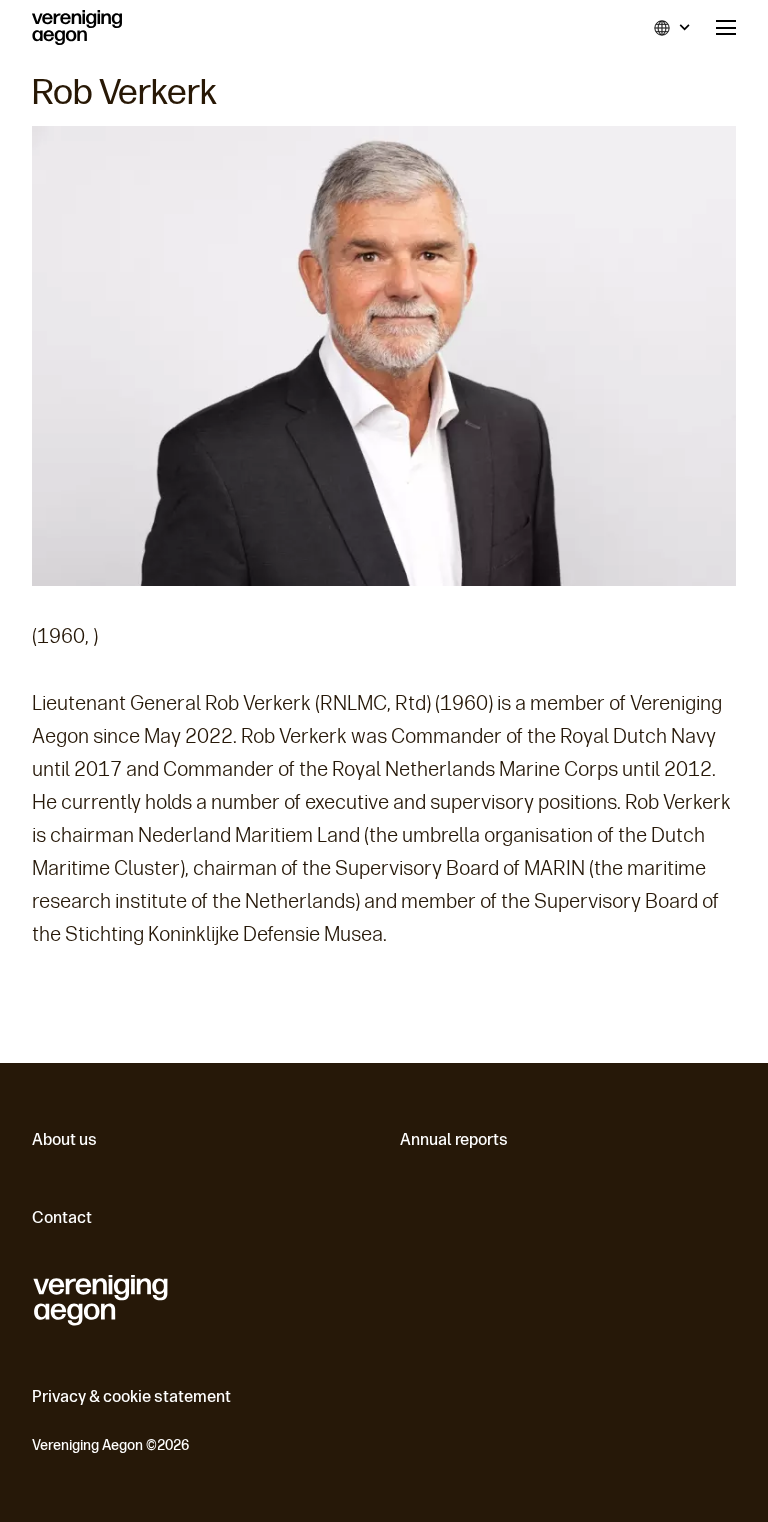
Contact (62, 1217)
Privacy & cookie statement (131, 1396)
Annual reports (454, 1139)
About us (64, 1139)
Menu (726, 27)
